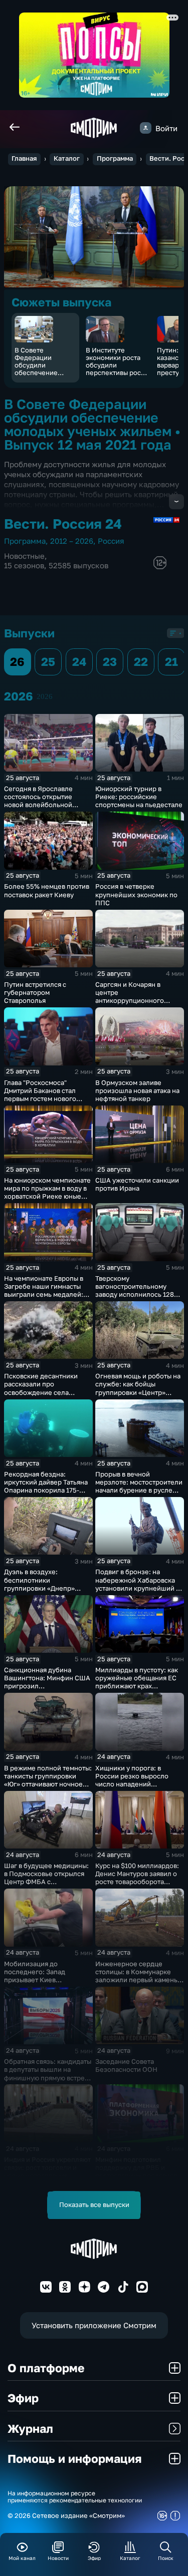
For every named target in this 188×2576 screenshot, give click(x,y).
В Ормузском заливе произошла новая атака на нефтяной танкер (137, 1090)
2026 (45, 696)
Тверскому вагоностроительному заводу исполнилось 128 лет (135, 1290)
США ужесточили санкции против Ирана (137, 1184)
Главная (24, 158)
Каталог (67, 158)
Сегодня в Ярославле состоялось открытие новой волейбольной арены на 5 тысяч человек (45, 801)
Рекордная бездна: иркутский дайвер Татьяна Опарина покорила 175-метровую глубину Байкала (47, 1486)
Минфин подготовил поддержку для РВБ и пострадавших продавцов (136, 2167)
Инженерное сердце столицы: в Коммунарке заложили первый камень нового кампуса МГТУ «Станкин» (136, 1980)
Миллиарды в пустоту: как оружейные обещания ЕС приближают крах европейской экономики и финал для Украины (138, 1686)
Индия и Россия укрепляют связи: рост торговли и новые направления (47, 2167)
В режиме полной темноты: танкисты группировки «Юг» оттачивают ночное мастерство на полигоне (48, 1780)
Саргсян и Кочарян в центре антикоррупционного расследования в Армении (138, 996)
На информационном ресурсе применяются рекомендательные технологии (75, 2497)
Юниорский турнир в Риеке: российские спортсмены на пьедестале (139, 797)
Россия (111, 541)
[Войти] (146, 128)
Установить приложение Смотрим (94, 2325)
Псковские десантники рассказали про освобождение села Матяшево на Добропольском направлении (41, 1396)
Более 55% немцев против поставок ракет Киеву (47, 890)
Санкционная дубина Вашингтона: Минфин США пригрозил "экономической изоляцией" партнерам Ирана (47, 1690)
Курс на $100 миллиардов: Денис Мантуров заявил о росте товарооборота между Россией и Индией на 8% (137, 1882)
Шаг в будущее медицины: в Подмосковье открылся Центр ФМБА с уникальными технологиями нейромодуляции (46, 1886)
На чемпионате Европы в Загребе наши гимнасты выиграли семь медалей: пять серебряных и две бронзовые (44, 1295)
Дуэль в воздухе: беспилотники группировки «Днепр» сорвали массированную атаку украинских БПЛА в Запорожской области (44, 1592)
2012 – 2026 (72, 541)
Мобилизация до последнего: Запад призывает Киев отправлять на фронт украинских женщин (37, 1980)
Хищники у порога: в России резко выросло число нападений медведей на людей (132, 1780)
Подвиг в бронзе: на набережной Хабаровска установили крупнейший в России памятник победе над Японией (137, 1588)
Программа (115, 158)
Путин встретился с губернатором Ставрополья (35, 992)
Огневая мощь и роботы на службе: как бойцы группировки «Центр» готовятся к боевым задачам (138, 1392)
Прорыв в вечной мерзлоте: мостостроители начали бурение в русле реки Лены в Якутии (139, 1486)
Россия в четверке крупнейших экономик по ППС (136, 894)
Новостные (24, 556)
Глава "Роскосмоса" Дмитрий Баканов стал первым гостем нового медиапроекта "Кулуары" (44, 1094)
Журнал (30, 2428)
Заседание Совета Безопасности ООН (126, 2065)
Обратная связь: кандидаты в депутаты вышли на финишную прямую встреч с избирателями (48, 2073)
